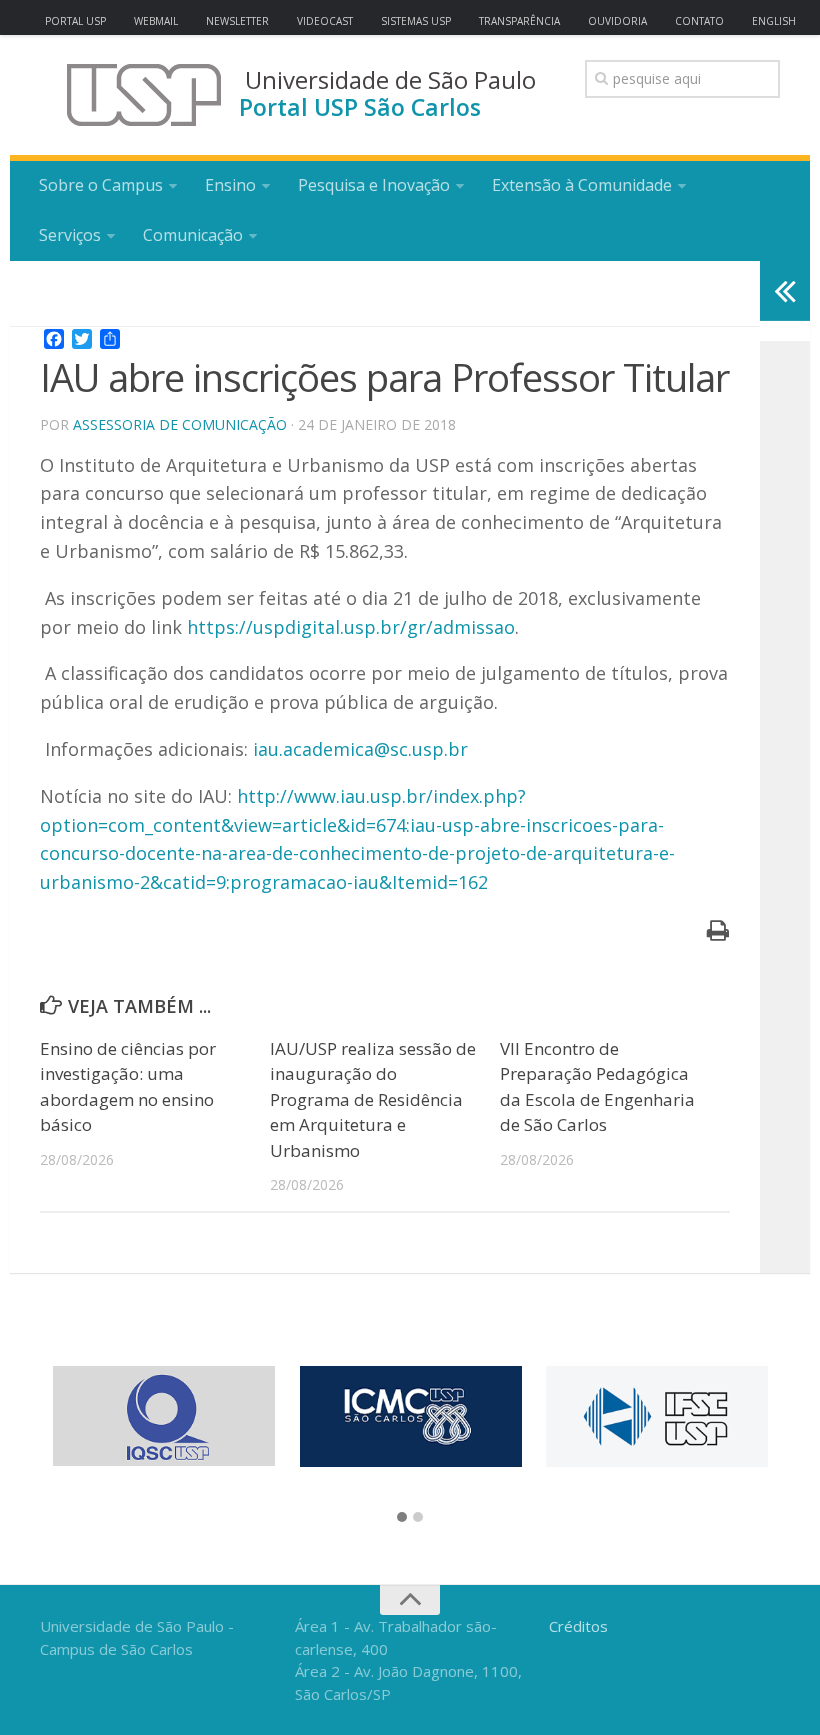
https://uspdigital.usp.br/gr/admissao (351, 627)
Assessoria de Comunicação (180, 424)
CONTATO (699, 21)
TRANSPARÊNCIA (519, 21)
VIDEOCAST (325, 21)
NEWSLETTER (237, 21)
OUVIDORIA (617, 21)
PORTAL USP (75, 21)
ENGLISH (774, 21)
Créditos (578, 1626)
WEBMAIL (156, 21)
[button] (402, 1518)
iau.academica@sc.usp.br (360, 749)
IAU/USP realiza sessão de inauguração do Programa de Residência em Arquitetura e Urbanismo (373, 1099)
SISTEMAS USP (416, 21)
